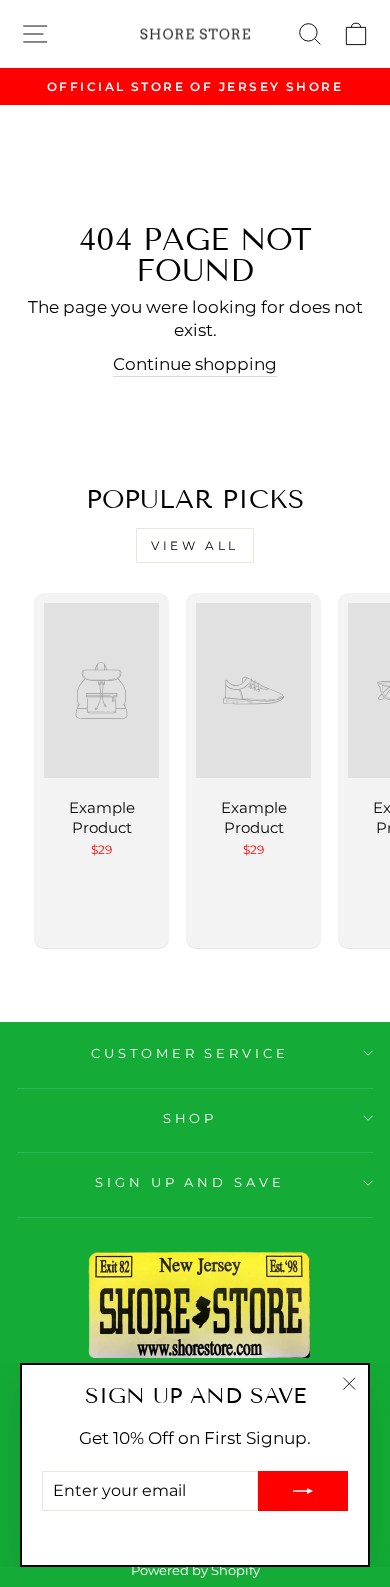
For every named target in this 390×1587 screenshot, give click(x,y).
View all (195, 545)
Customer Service (190, 1053)
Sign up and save (190, 1182)
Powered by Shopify (195, 1570)
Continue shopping (195, 364)
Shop (190, 1118)
